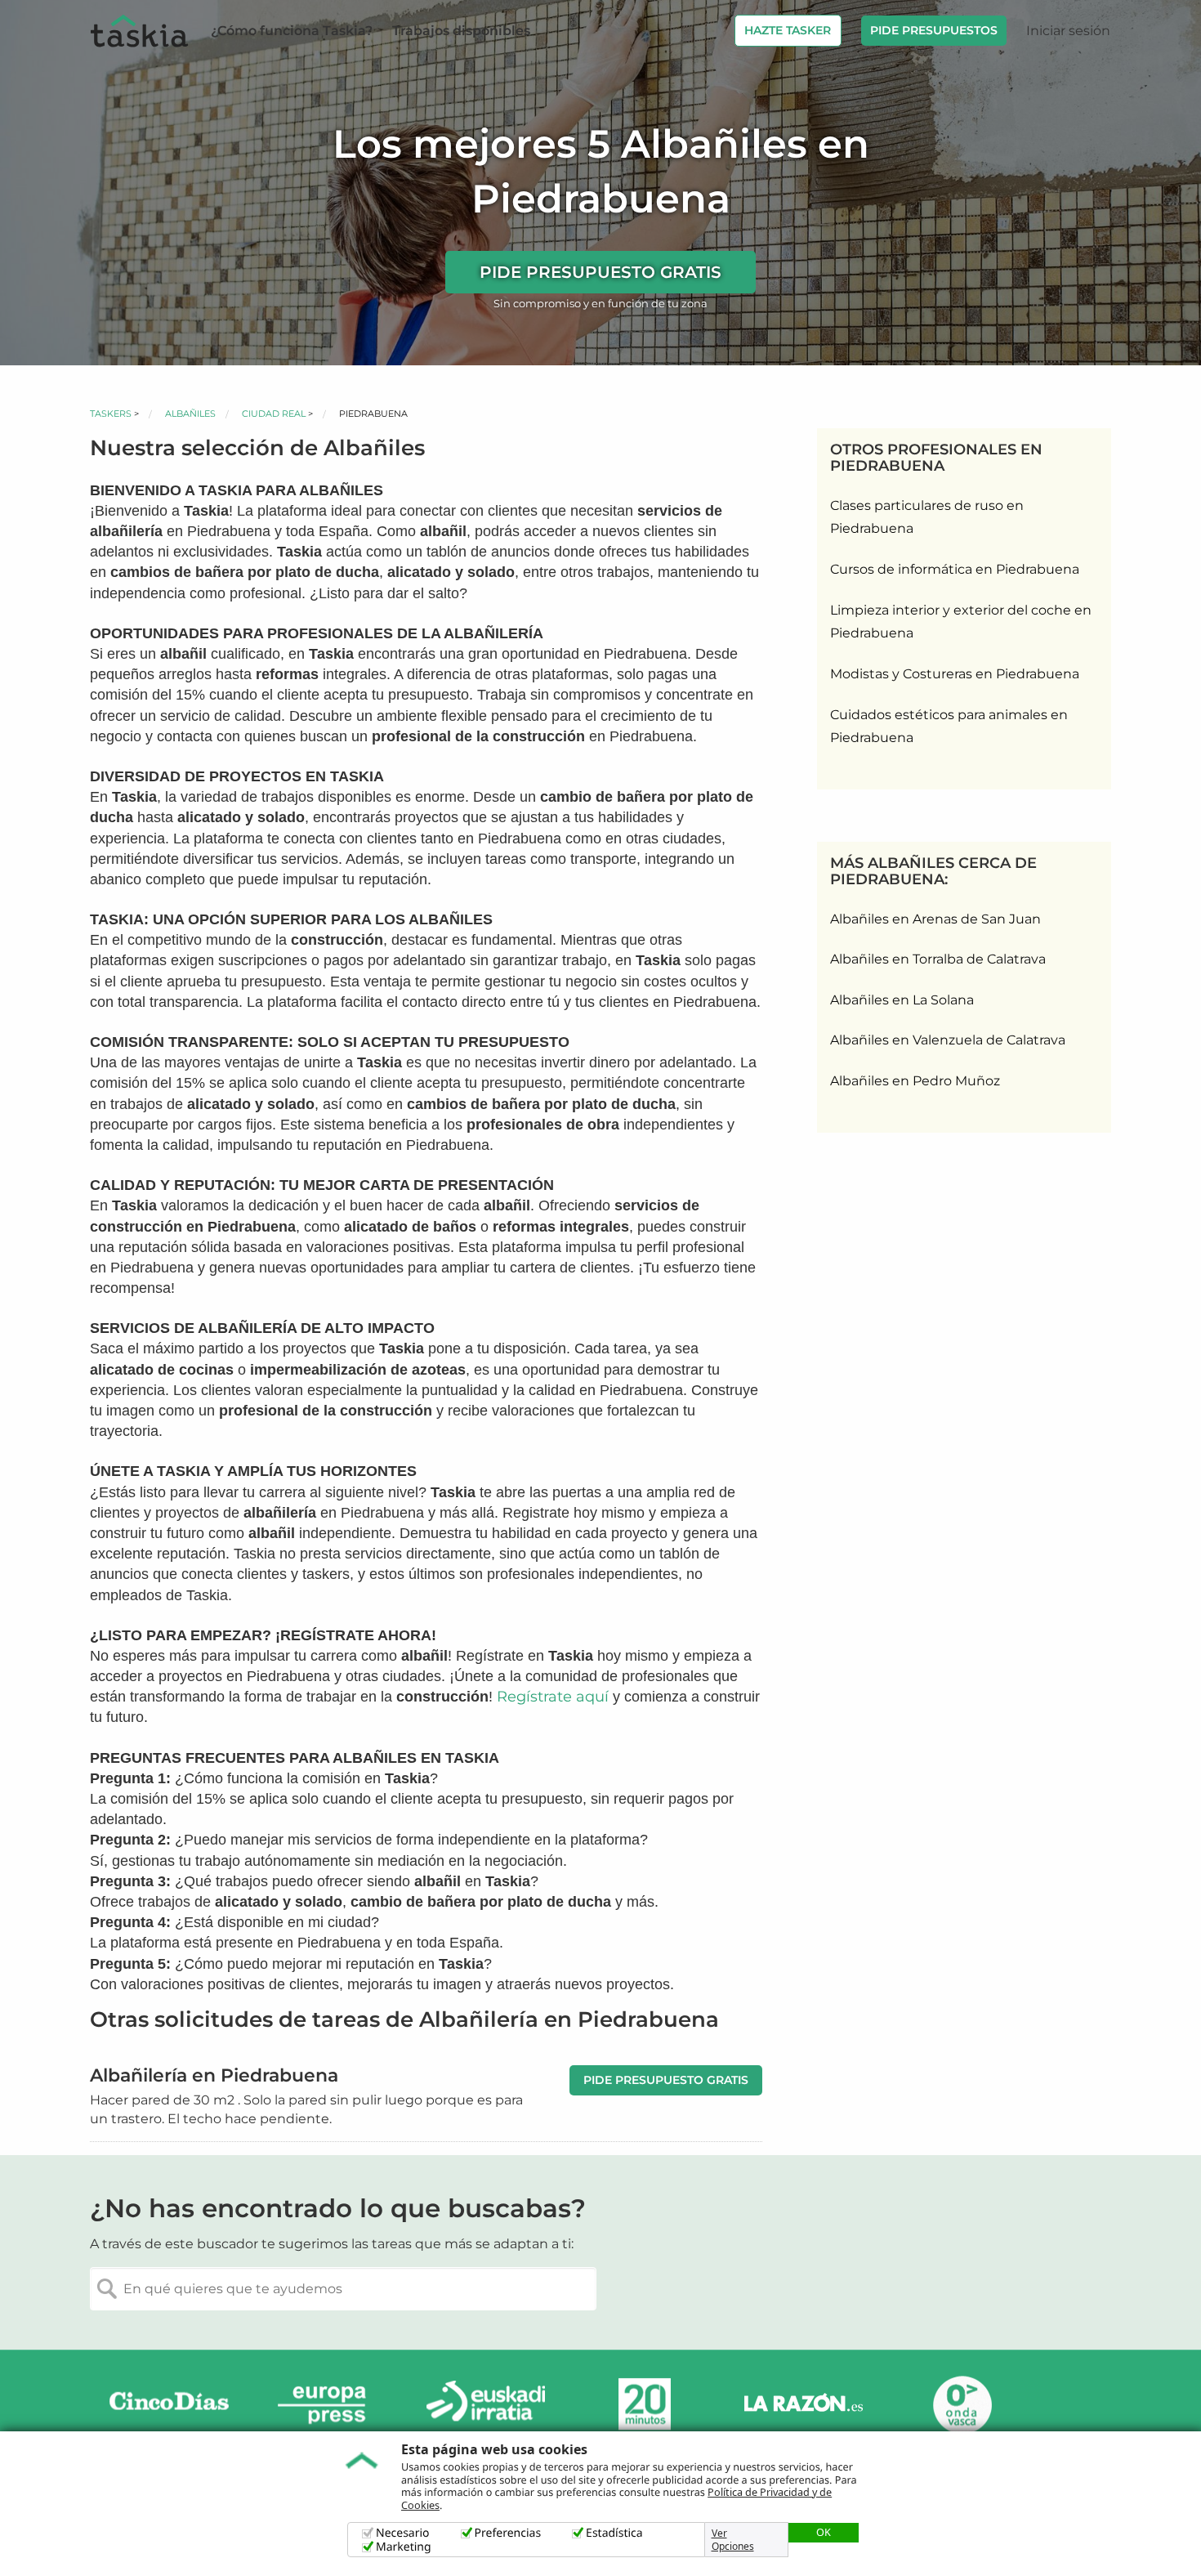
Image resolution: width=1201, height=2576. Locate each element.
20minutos (645, 2405)
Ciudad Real (274, 414)
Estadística (614, 2533)
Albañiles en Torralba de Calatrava (938, 959)
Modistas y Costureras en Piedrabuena (955, 674)
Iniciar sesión (1068, 31)
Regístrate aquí (553, 1697)
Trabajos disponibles (461, 31)
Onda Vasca (962, 2405)
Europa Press (328, 2405)
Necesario (403, 2533)
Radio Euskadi (486, 2405)
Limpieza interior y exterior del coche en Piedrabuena (961, 622)
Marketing (404, 2547)
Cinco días (169, 2405)
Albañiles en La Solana (902, 1000)
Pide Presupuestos (934, 30)
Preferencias (508, 2533)
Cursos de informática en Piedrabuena (955, 569)
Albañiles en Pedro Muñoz (915, 1081)
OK (824, 2532)
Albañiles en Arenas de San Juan (935, 919)
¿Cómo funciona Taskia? (292, 31)
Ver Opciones (733, 2540)
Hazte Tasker (788, 30)
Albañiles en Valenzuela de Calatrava (948, 1040)
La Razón (803, 2405)
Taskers (111, 414)
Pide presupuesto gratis (600, 272)
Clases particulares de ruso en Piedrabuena (927, 517)
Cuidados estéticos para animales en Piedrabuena (949, 727)
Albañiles (190, 414)
